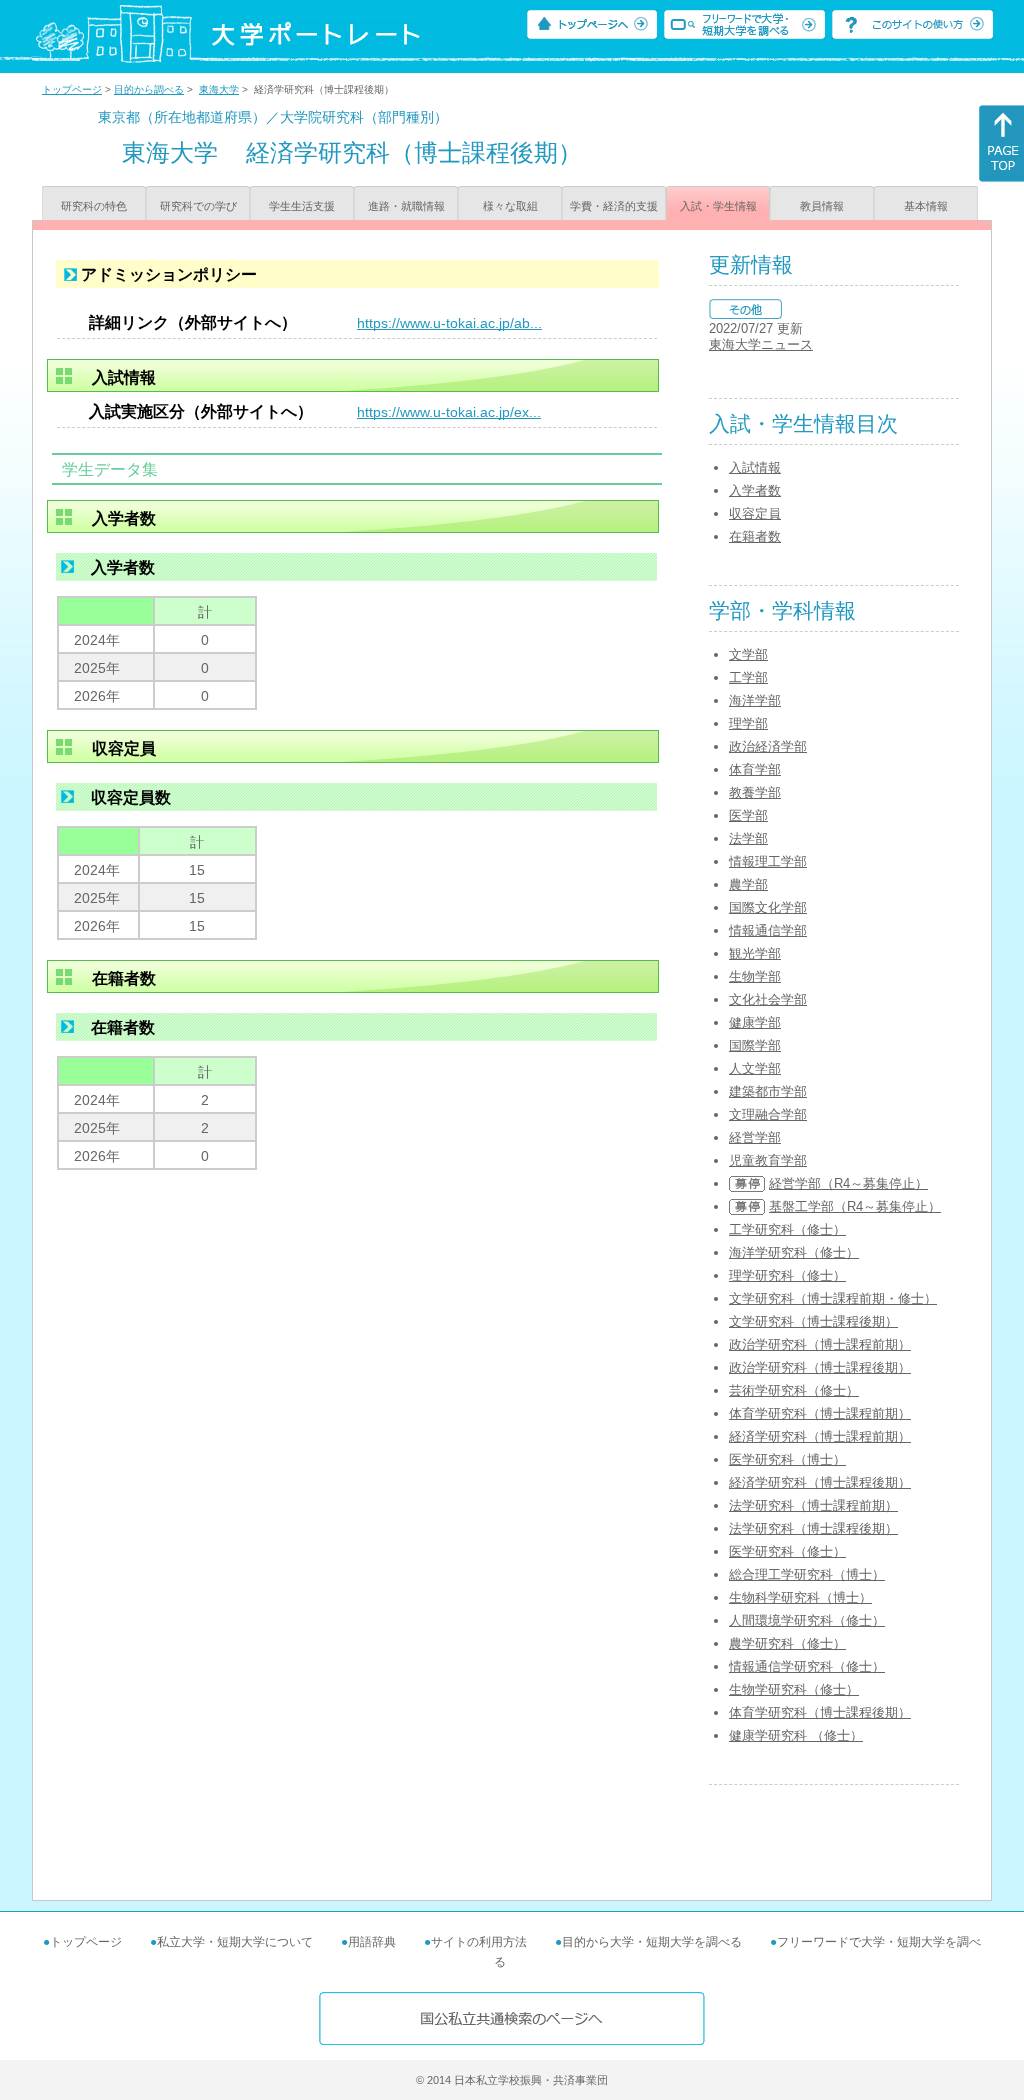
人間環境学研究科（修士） (807, 1620)
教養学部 (755, 792)
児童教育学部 (768, 1160)
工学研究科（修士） (787, 1229)
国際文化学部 (768, 907)
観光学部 (755, 953)
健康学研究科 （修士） (796, 1735)
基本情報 (926, 206)
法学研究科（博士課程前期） (813, 1505)
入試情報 (755, 467)
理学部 (748, 723)
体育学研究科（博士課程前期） (820, 1413)
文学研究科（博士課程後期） (813, 1321)
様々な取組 (510, 206)
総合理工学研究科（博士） (807, 1574)
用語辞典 (372, 1942)
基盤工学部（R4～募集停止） (855, 1206)
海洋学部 (755, 700)
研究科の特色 (94, 206)
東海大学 (219, 89)
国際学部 (755, 1045)
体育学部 (755, 769)
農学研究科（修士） (787, 1643)
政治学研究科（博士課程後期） (820, 1367)
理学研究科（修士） (787, 1275)
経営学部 (755, 1137)
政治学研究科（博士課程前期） (820, 1344)
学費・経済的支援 (614, 206)
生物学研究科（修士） (794, 1689)
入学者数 (755, 490)
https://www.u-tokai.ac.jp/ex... (449, 412)
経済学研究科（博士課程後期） (820, 1482)
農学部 (748, 884)
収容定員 (755, 513)
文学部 (748, 654)
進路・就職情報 (406, 206)
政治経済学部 (768, 746)
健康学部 (755, 1022)
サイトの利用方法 (479, 1942)
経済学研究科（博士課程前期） (820, 1436)
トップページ (72, 89)
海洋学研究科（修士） (794, 1252)
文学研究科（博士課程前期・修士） (833, 1298)
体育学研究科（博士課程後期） (820, 1712)
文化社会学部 (768, 999)
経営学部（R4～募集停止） (848, 1183)
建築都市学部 (768, 1091)
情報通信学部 (768, 930)
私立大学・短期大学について (235, 1942)
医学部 (748, 815)
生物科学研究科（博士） (800, 1597)
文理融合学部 (768, 1114)
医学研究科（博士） (787, 1459)
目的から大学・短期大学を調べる (652, 1942)
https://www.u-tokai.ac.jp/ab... (449, 323)
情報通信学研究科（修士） (807, 1666)
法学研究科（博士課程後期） (813, 1528)
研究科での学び (198, 206)
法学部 (748, 838)
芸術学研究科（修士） (794, 1390)
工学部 (748, 677)
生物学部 (755, 976)
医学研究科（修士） (787, 1551)
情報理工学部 (768, 861)
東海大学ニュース (761, 344)
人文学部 (755, 1068)
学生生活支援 (302, 206)
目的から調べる (149, 89)
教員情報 (822, 206)
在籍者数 (755, 536)
